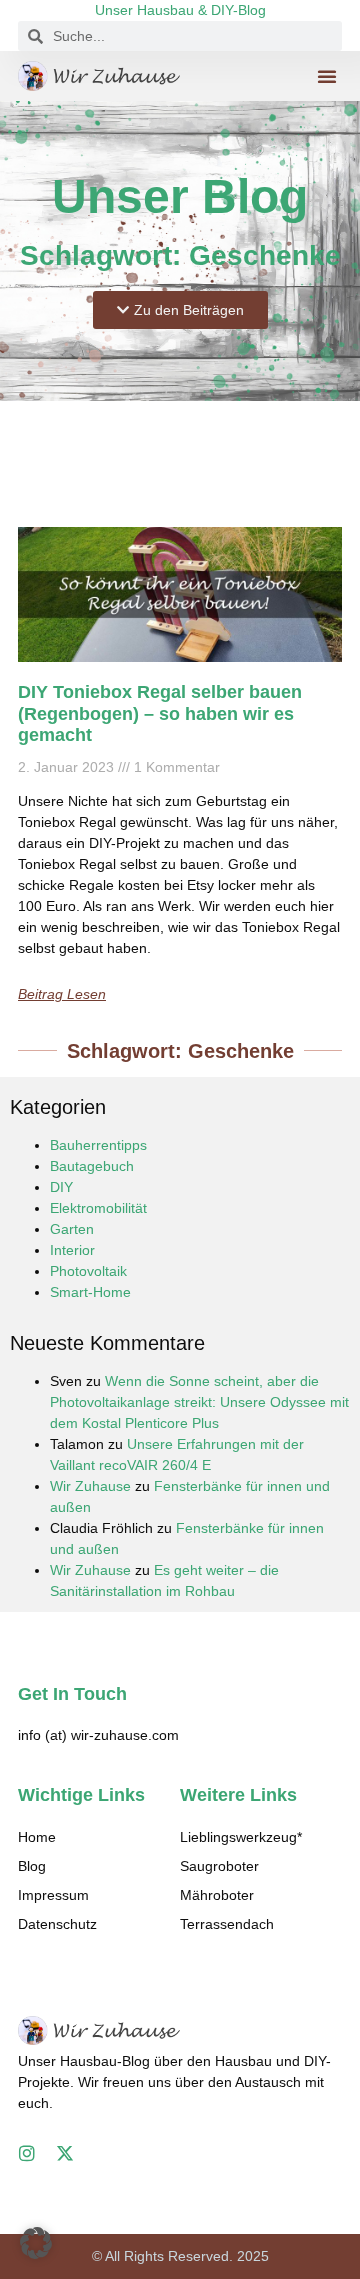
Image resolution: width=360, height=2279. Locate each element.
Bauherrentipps (98, 1145)
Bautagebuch (92, 1166)
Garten (72, 1229)
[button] (327, 76)
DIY (61, 1187)
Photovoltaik (88, 1271)
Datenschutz (57, 1924)
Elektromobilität (98, 1208)
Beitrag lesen (62, 994)
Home (37, 1837)
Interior (72, 1250)
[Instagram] (27, 2153)
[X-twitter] (65, 2153)
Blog (32, 1866)
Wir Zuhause (90, 1486)
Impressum (53, 1895)
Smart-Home (90, 1292)
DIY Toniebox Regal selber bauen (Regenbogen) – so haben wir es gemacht (160, 713)
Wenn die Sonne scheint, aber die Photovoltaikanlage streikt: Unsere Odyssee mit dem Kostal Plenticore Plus (199, 1402)
